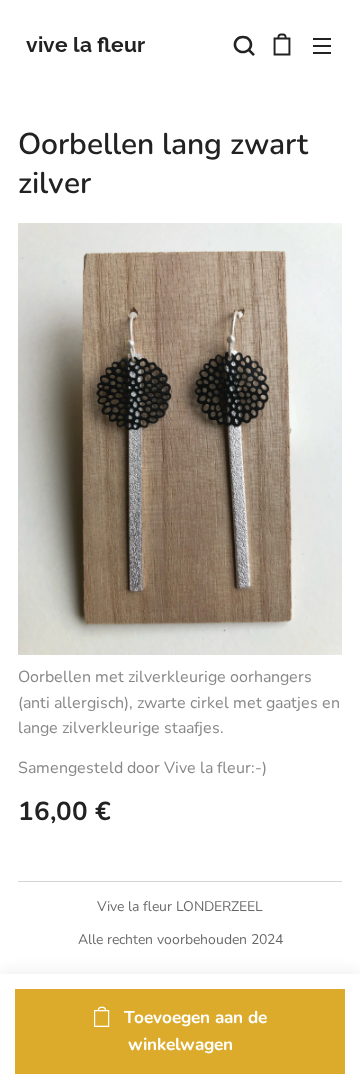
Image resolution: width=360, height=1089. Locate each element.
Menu (322, 45)
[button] (242, 45)
